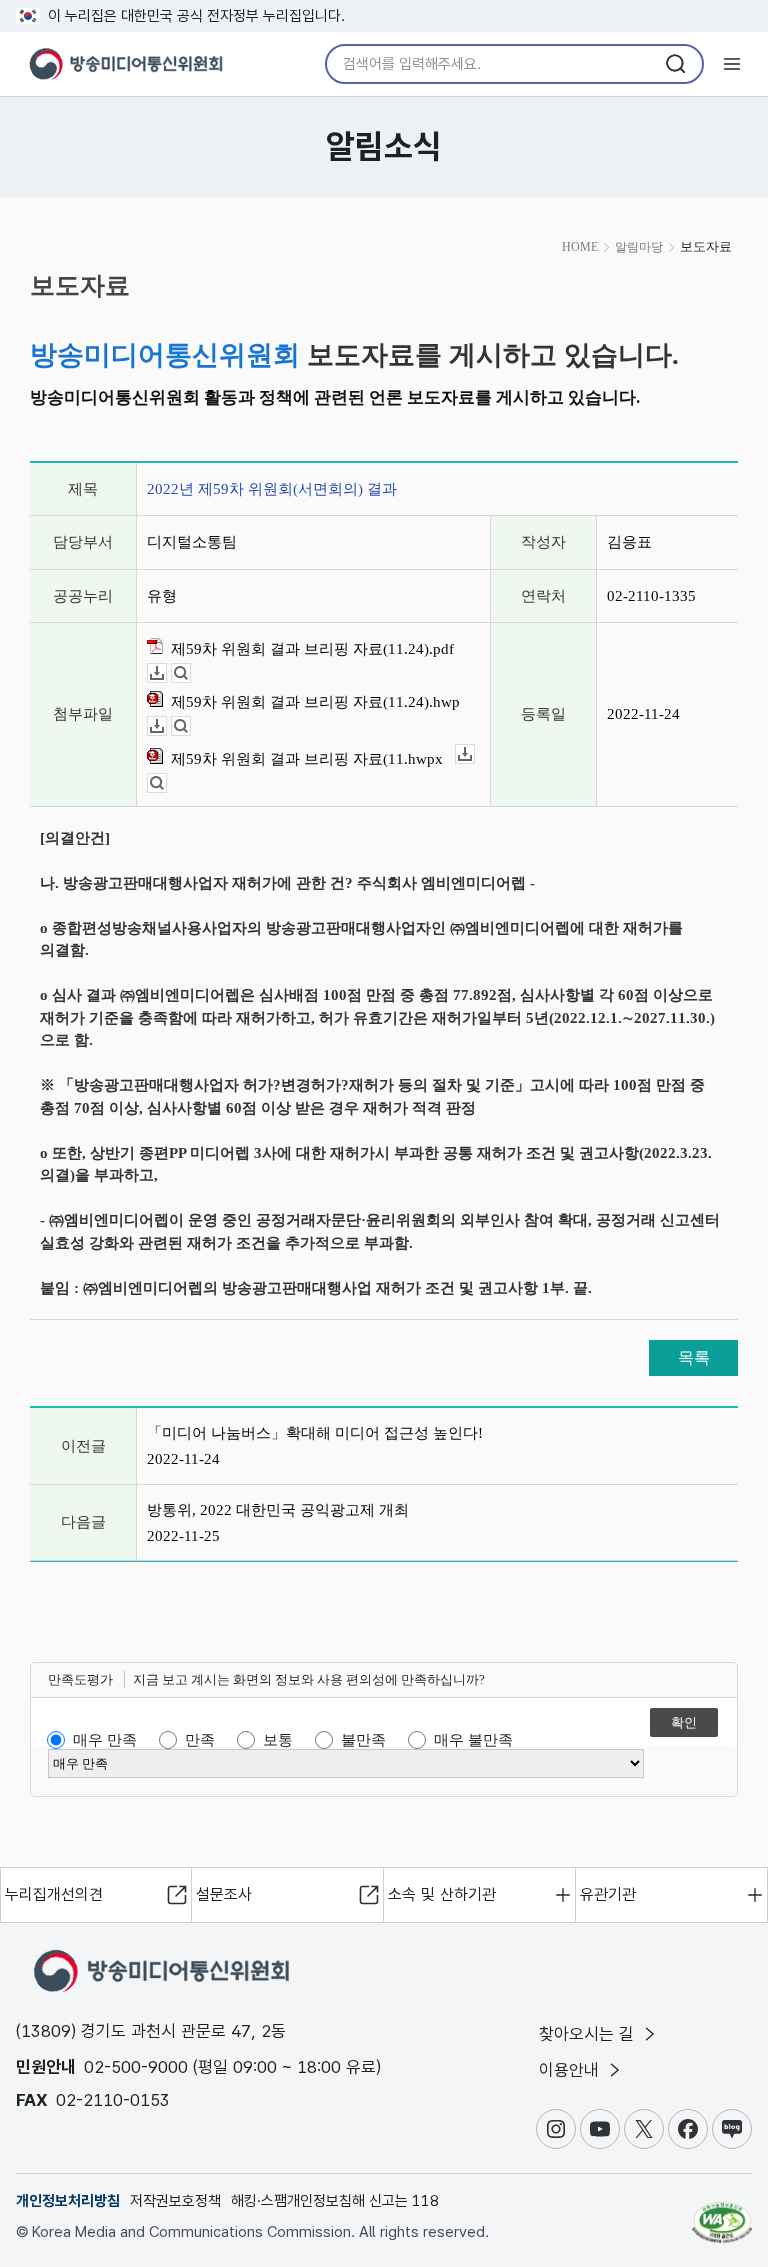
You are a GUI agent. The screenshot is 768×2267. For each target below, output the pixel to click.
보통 (278, 1740)
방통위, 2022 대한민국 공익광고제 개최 (278, 1510)
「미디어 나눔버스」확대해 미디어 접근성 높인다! (315, 1433)
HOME (580, 247)
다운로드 (166, 673)
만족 (200, 1740)
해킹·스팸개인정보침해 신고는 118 (335, 2201)
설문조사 (224, 1894)
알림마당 (639, 247)
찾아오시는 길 (589, 2034)
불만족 (363, 1740)
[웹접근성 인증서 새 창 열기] (722, 2214)
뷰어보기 (190, 673)
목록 (694, 1357)
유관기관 (608, 1894)
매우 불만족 (473, 1740)
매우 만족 (105, 1740)
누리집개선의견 (54, 1894)
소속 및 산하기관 (442, 1894)
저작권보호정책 (175, 2201)
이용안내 (571, 2070)
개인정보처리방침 (68, 2201)
